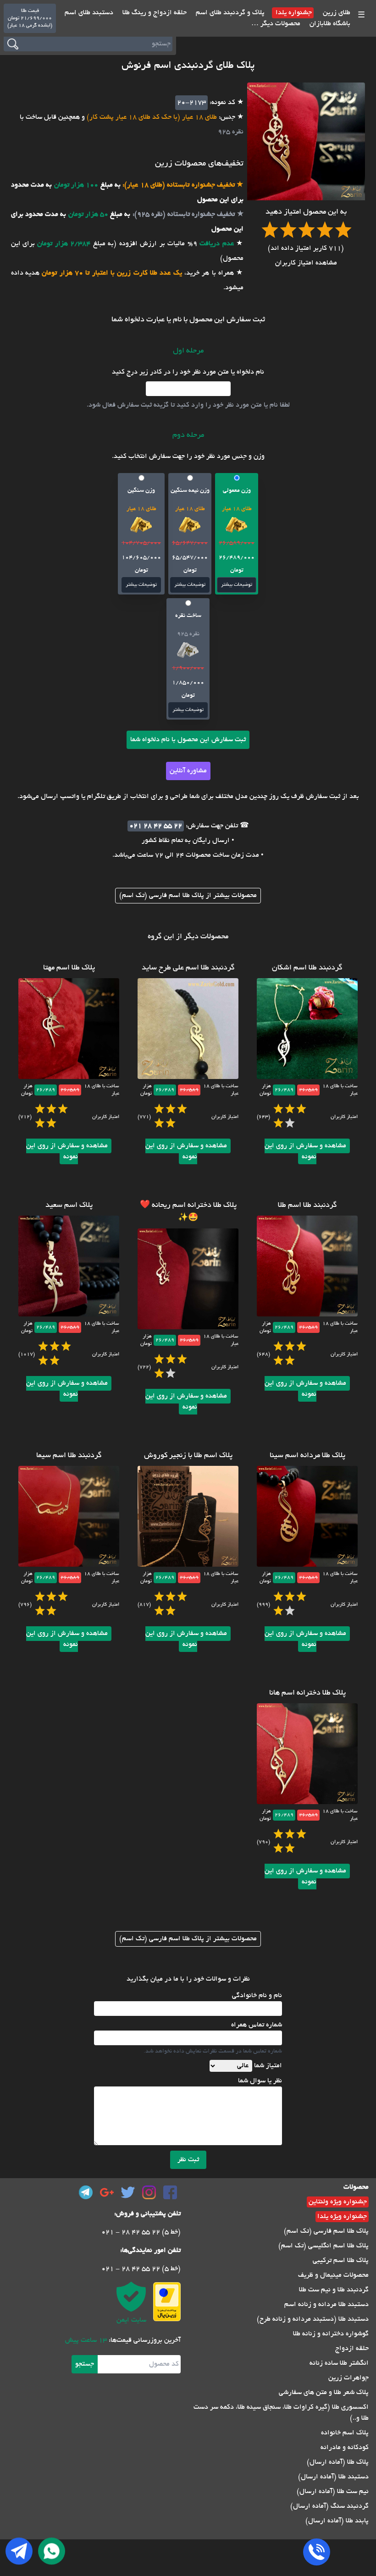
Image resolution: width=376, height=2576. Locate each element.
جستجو (85, 2364)
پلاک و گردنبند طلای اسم (229, 13)
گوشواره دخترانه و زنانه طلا (331, 2334)
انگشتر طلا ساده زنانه (339, 2363)
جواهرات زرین (348, 2378)
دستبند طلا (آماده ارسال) (333, 2477)
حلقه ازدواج (352, 2349)
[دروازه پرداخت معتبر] (167, 2302)
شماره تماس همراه (257, 2025)
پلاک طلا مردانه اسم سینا (307, 1456)
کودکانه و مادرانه (345, 2448)
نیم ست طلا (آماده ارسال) (333, 2492)
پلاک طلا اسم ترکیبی (341, 2261)
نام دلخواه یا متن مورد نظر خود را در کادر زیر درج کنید (188, 372)
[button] (237, 534)
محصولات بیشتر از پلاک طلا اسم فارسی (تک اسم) (188, 896)
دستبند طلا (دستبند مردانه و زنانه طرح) (313, 2319)
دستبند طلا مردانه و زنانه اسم (326, 2305)
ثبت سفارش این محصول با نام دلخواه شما (188, 740)
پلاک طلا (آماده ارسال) (338, 2462)
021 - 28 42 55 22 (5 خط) (141, 2232)
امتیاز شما (268, 2066)
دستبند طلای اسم (89, 13)
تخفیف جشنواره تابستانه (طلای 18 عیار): (178, 185)
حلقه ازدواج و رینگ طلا (154, 13)
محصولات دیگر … (276, 24)
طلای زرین (336, 13)
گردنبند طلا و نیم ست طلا (334, 2290)
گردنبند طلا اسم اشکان (307, 968)
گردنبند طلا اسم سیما (69, 1456)
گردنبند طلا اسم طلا (307, 1205)
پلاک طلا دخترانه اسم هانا (307, 1693)
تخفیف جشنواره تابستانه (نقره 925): (182, 215)
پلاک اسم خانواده (345, 2433)
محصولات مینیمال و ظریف (333, 2275)
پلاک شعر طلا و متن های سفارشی (324, 2393)
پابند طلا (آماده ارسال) (337, 2521)
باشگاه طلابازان (329, 24)
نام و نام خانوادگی (257, 1996)
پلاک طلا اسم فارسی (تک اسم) (326, 2231)
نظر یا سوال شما (260, 2081)
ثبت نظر (188, 2160)
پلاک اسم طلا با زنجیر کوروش (188, 1456)
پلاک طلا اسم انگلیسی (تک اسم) (323, 2246)
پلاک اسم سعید (69, 1205)
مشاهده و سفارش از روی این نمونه (305, 1151)
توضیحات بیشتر (237, 585)
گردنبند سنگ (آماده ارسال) (329, 2506)
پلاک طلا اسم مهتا (69, 968)
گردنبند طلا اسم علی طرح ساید (188, 968)
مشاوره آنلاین (188, 771)
